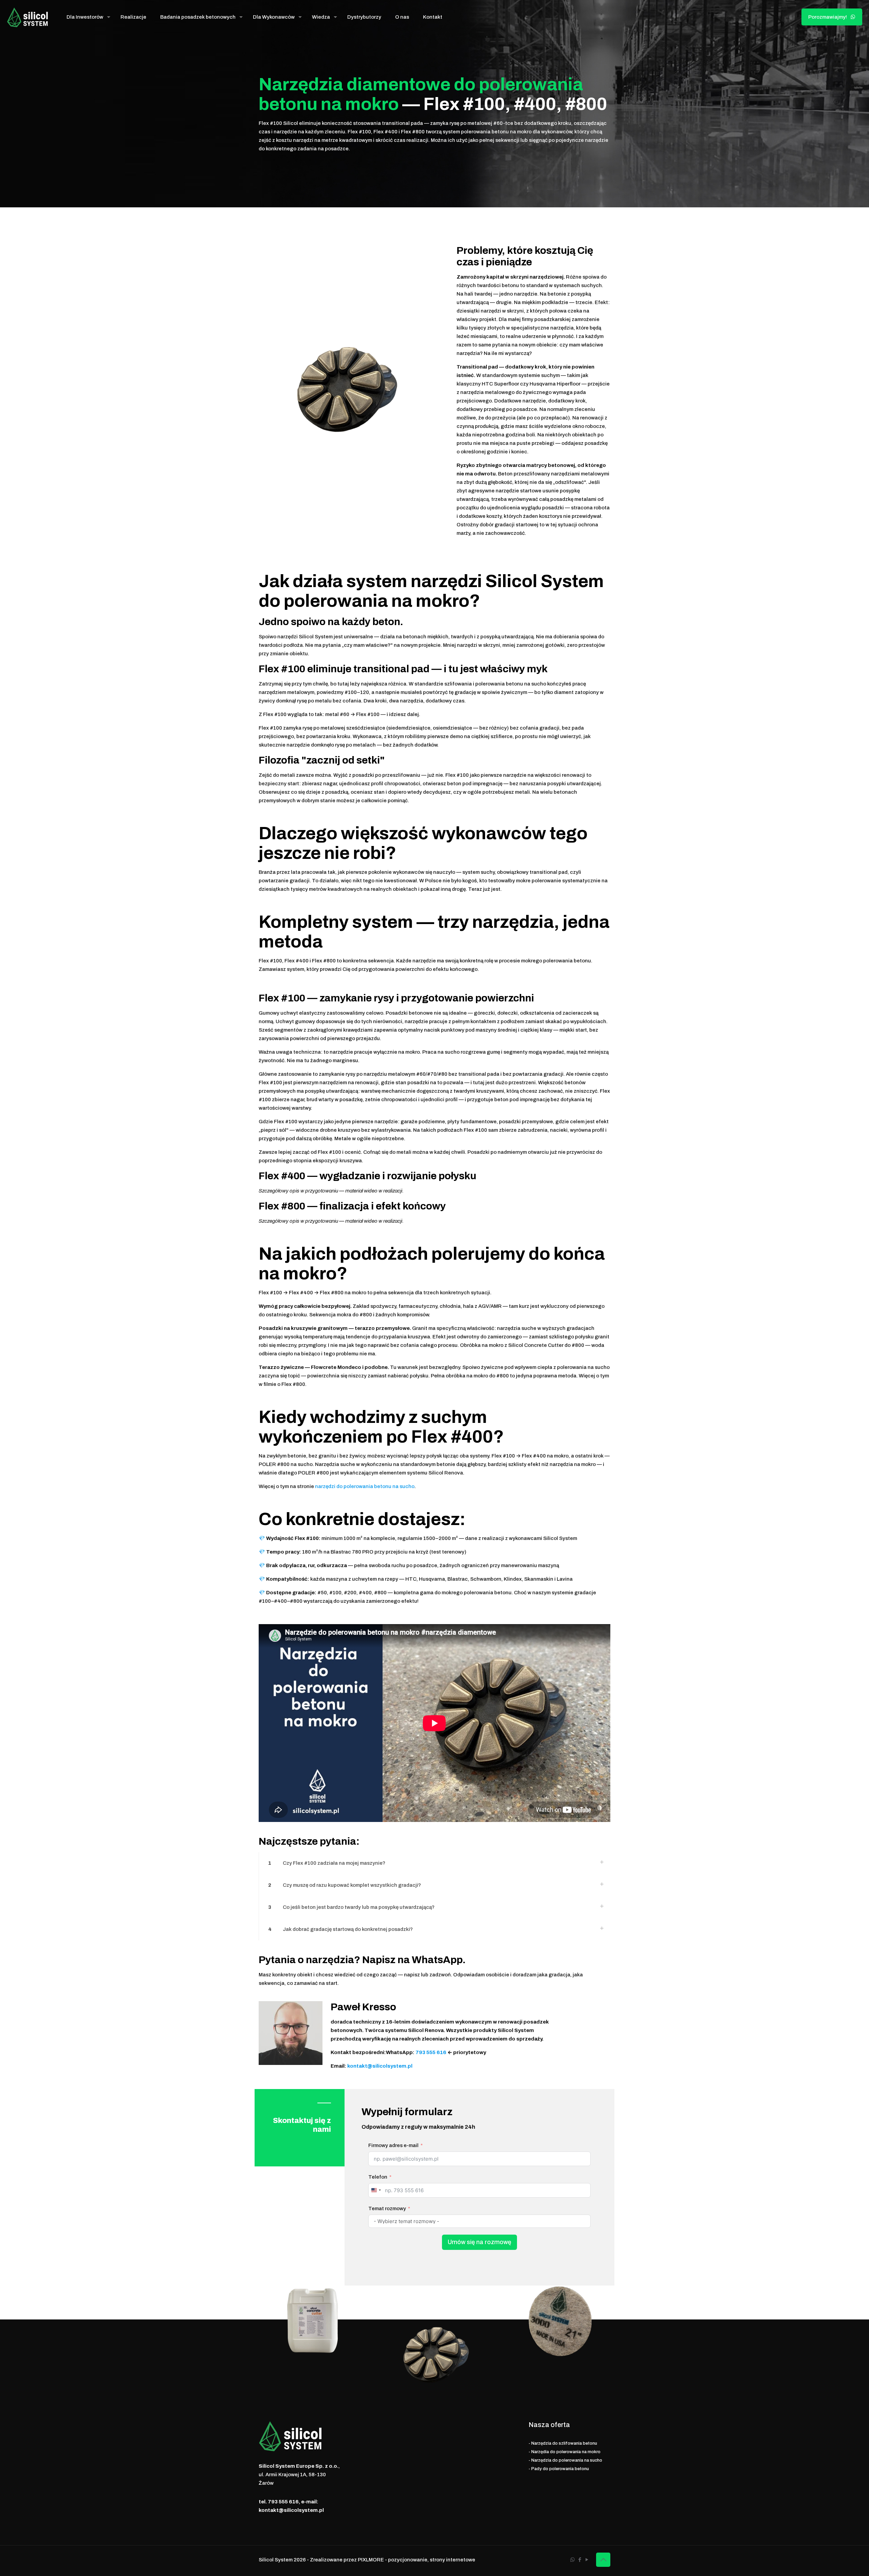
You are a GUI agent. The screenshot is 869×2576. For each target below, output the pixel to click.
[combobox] (376, 2190)
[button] (434, 1863)
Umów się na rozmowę (479, 2242)
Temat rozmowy (387, 2208)
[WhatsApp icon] (572, 2560)
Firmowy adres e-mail (393, 2145)
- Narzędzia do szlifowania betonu (563, 2443)
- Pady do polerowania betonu (559, 2469)
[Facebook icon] (580, 2560)
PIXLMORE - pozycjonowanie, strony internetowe (417, 2560)
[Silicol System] (28, 17)
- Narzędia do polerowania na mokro (565, 2452)
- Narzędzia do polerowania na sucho (565, 2460)
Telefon (378, 2177)
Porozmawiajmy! (828, 17)
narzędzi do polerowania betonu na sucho (365, 1486)
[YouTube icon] (587, 2560)
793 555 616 (430, 2052)
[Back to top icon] (603, 2560)
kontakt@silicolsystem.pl (380, 2066)
